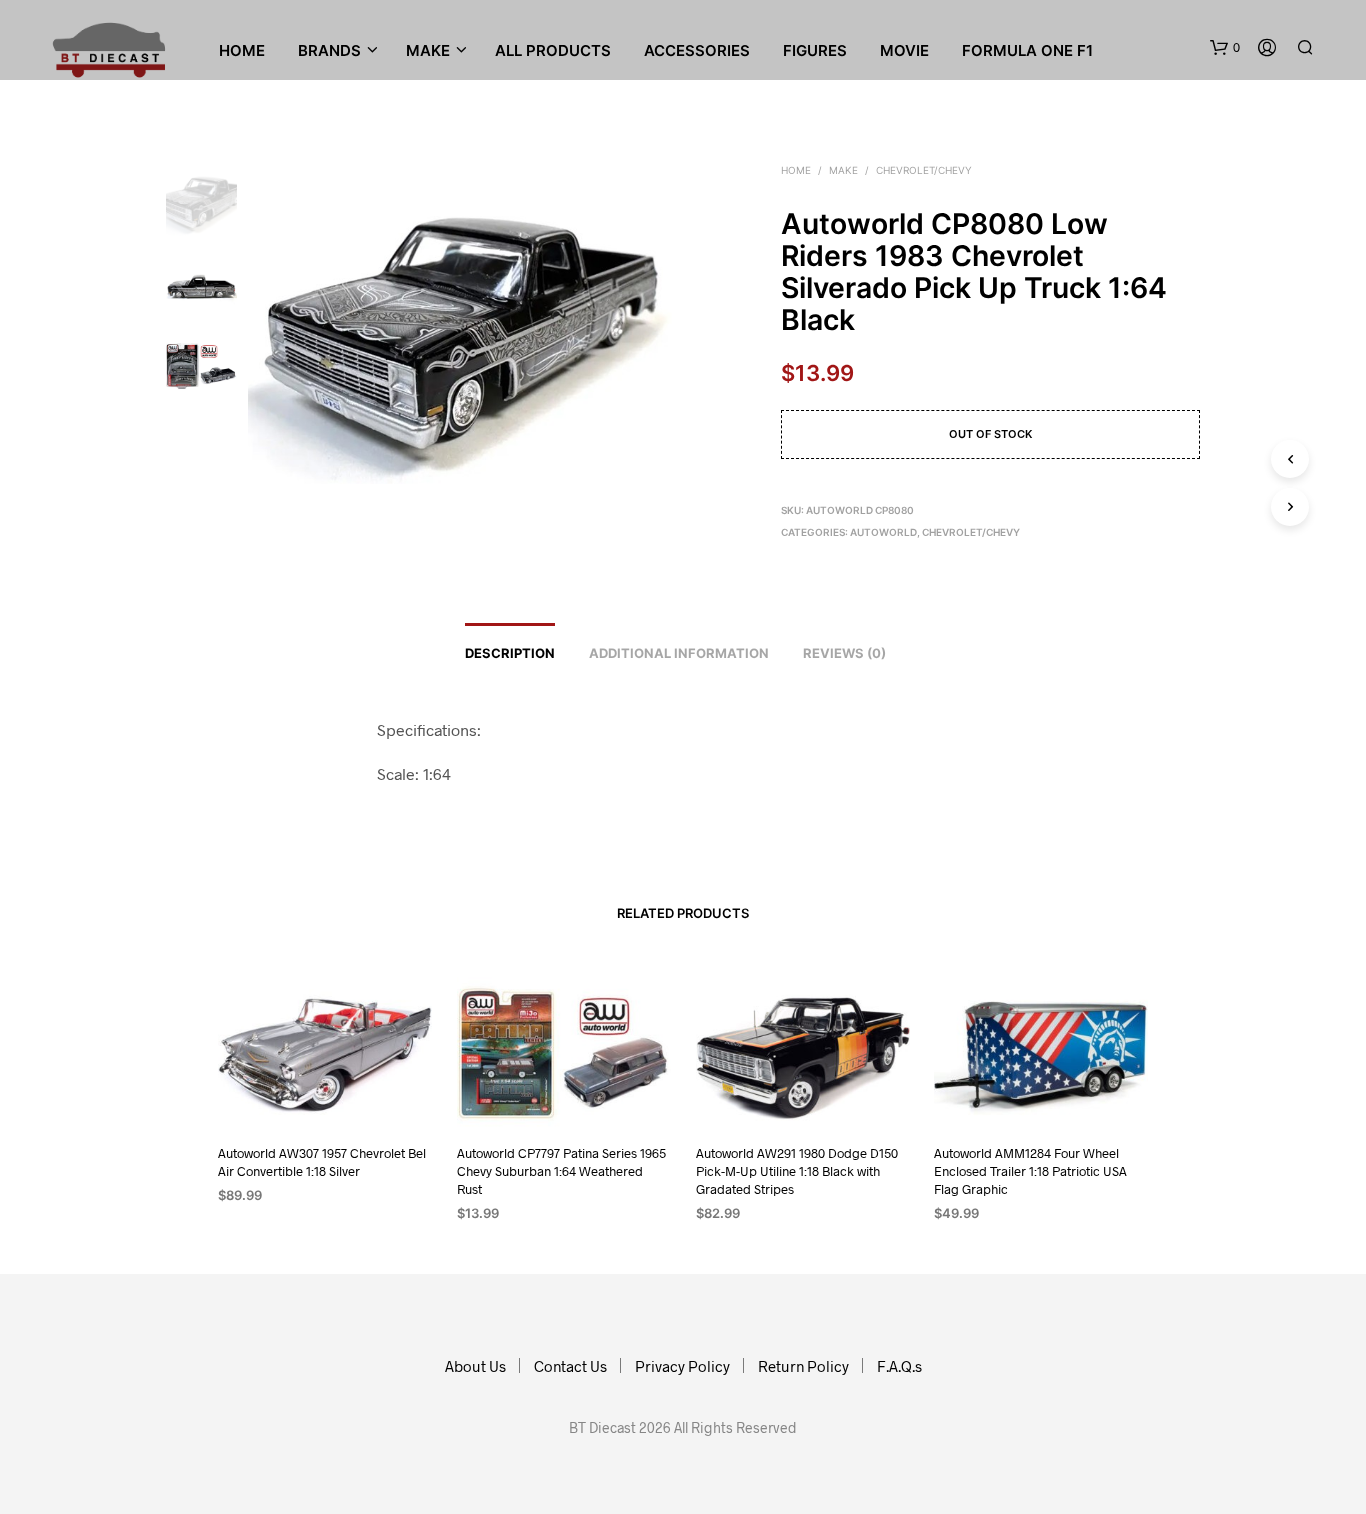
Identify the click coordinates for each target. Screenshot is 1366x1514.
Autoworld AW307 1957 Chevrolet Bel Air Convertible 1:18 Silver (322, 1162)
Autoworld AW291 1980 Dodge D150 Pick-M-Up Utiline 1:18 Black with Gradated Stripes (797, 1171)
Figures (815, 50)
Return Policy (803, 1366)
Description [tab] (510, 653)
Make (843, 170)
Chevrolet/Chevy (924, 170)
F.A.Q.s (899, 1366)
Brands (329, 50)
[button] (1225, 48)
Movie (904, 50)
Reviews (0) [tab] (844, 653)
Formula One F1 (1027, 50)
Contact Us (570, 1366)
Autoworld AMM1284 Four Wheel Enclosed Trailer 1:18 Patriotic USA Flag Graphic (1030, 1171)
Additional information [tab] (679, 653)
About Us (475, 1366)
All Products (553, 50)
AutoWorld (883, 532)
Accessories (697, 50)
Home (242, 50)
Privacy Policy (682, 1366)
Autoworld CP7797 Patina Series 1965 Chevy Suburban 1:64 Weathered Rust (561, 1171)
